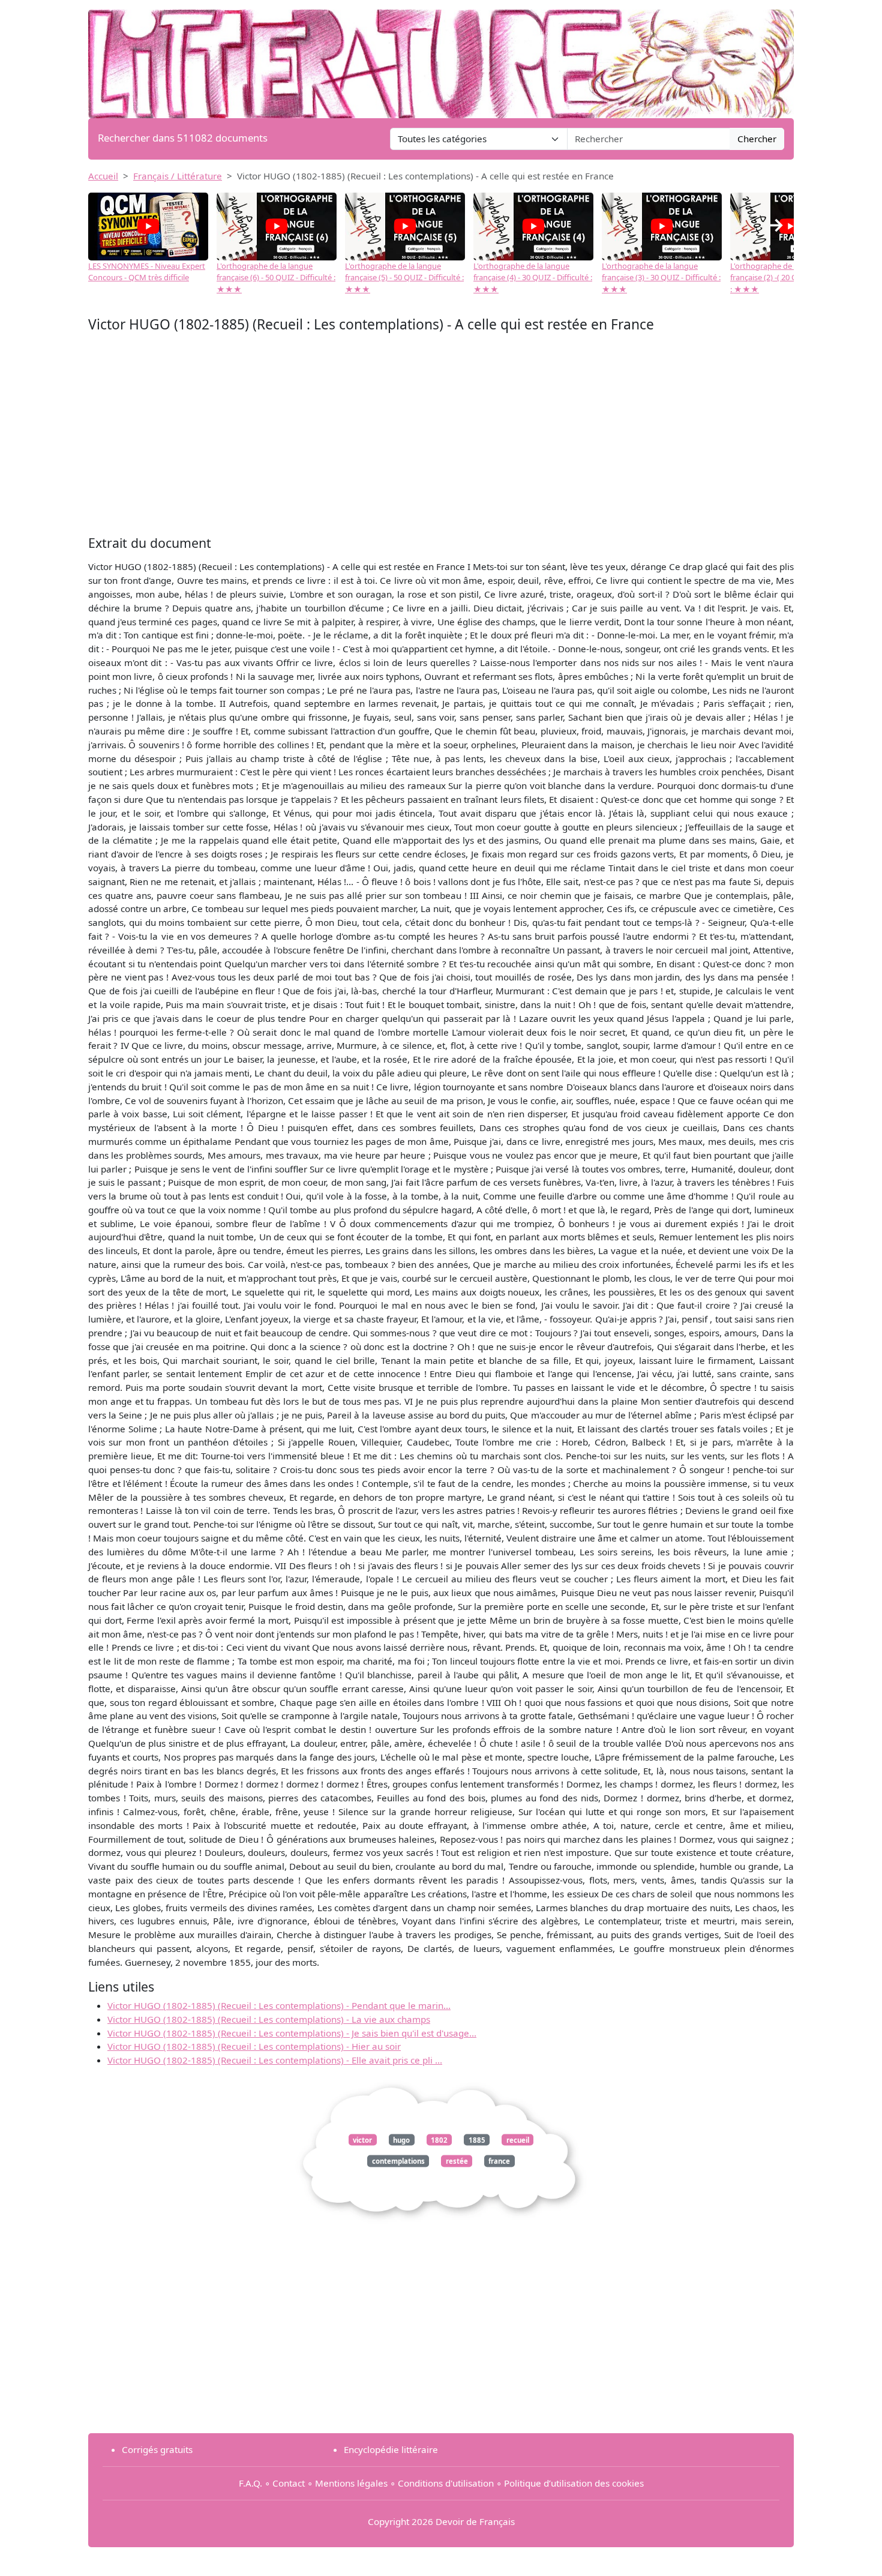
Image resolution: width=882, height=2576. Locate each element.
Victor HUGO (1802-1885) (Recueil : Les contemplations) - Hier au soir (254, 2046)
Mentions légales (351, 2483)
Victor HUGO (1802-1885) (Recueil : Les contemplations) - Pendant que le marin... (279, 2005)
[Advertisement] (441, 437)
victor (362, 2140)
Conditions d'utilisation (446, 2483)
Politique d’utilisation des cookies (574, 2483)
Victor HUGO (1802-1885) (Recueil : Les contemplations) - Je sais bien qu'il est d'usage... (292, 2033)
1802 (439, 2140)
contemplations (398, 2161)
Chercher (757, 139)
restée (457, 2161)
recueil (518, 2140)
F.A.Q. (250, 2483)
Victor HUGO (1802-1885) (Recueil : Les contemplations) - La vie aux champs (269, 2019)
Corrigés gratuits (157, 2449)
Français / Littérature (178, 176)
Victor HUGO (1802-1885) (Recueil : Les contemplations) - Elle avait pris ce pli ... (275, 2060)
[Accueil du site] (441, 58)
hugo (401, 2140)
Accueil (103, 176)
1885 (477, 2140)
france (499, 2161)
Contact (289, 2483)
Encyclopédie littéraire (391, 2449)
